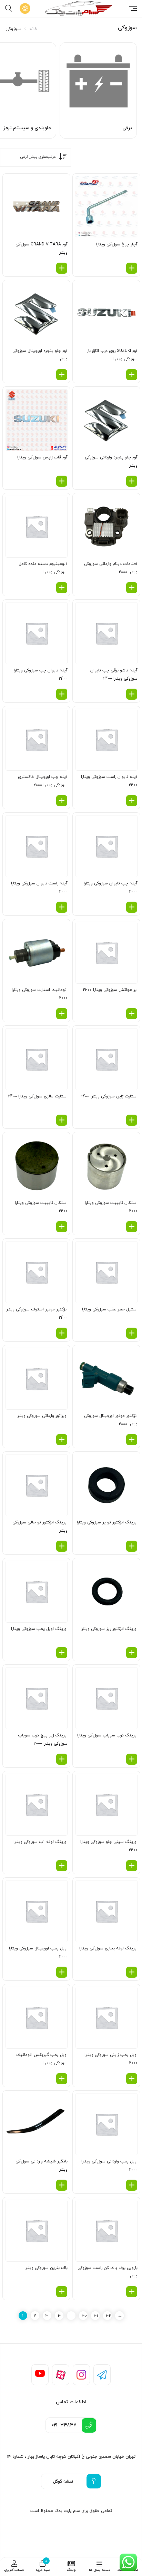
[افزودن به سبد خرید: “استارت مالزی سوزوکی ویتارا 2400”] (62, 1120)
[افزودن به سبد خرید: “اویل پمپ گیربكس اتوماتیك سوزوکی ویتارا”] (62, 2079)
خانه (33, 29)
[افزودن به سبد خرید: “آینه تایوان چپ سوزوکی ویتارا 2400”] (62, 694)
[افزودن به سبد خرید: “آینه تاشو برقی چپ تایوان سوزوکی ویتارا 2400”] (132, 694)
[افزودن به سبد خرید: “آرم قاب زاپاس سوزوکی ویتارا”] (62, 481)
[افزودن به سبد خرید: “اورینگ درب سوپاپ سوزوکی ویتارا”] (132, 1759)
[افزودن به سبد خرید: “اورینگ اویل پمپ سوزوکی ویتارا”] (62, 1653)
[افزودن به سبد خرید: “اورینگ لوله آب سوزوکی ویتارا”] (62, 1866)
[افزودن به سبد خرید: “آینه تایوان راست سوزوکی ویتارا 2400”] (132, 801)
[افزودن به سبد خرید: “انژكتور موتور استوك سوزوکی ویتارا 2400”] (62, 1333)
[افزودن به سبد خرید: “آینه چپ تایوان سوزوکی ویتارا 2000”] (132, 907)
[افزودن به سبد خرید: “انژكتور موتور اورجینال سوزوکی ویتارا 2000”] (132, 1440)
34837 (64, 2425)
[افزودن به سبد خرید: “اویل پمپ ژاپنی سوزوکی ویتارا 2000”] (132, 2079)
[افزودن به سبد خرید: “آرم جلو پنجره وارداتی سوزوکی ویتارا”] (132, 481)
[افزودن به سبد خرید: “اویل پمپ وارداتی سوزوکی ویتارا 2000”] (132, 2185)
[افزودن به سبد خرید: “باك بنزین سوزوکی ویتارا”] (62, 2292)
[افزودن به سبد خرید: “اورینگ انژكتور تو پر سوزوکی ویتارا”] (132, 1546)
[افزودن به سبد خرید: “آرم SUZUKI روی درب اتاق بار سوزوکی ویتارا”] (132, 375)
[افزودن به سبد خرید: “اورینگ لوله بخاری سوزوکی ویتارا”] (132, 1972)
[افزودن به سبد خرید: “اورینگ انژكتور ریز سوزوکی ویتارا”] (132, 1653)
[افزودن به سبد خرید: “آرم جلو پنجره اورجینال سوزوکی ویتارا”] (62, 375)
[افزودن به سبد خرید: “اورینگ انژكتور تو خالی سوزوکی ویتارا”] (62, 1546)
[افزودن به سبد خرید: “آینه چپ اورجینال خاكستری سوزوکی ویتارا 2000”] (62, 801)
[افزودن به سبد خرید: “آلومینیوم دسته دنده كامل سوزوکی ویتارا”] (62, 588)
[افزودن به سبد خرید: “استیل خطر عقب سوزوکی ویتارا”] (132, 1333)
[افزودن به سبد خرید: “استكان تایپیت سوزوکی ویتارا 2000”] (132, 1227)
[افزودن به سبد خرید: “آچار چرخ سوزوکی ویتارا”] (132, 268)
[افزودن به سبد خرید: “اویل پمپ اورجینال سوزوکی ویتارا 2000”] (62, 1972)
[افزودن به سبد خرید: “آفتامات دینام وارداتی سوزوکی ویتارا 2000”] (132, 588)
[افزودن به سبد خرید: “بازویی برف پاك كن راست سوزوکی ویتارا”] (132, 2292)
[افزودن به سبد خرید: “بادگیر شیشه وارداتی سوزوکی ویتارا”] (62, 2185)
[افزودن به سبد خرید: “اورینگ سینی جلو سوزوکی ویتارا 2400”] (132, 1866)
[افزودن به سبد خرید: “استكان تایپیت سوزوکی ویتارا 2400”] (62, 1227)
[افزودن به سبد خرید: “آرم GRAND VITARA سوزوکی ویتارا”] (62, 268)
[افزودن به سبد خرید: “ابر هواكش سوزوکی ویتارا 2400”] (132, 1014)
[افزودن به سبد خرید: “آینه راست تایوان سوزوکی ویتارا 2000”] (62, 907)
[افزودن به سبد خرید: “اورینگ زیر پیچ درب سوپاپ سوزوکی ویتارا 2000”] (62, 1759)
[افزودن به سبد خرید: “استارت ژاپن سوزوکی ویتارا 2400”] (132, 1120)
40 (84, 2316)
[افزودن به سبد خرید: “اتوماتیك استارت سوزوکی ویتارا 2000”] (62, 1014)
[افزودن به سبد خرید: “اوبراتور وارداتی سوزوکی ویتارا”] (62, 1440)
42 (108, 2316)
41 (96, 2316)
